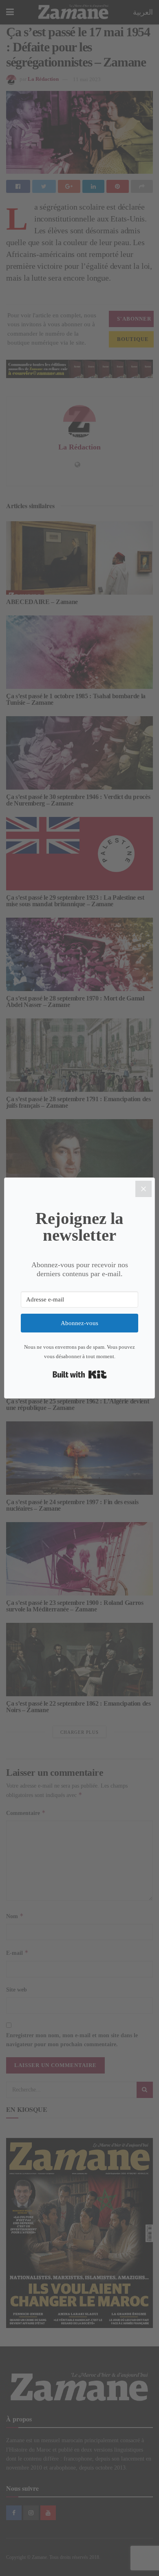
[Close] (144, 1189)
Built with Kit (80, 1374)
